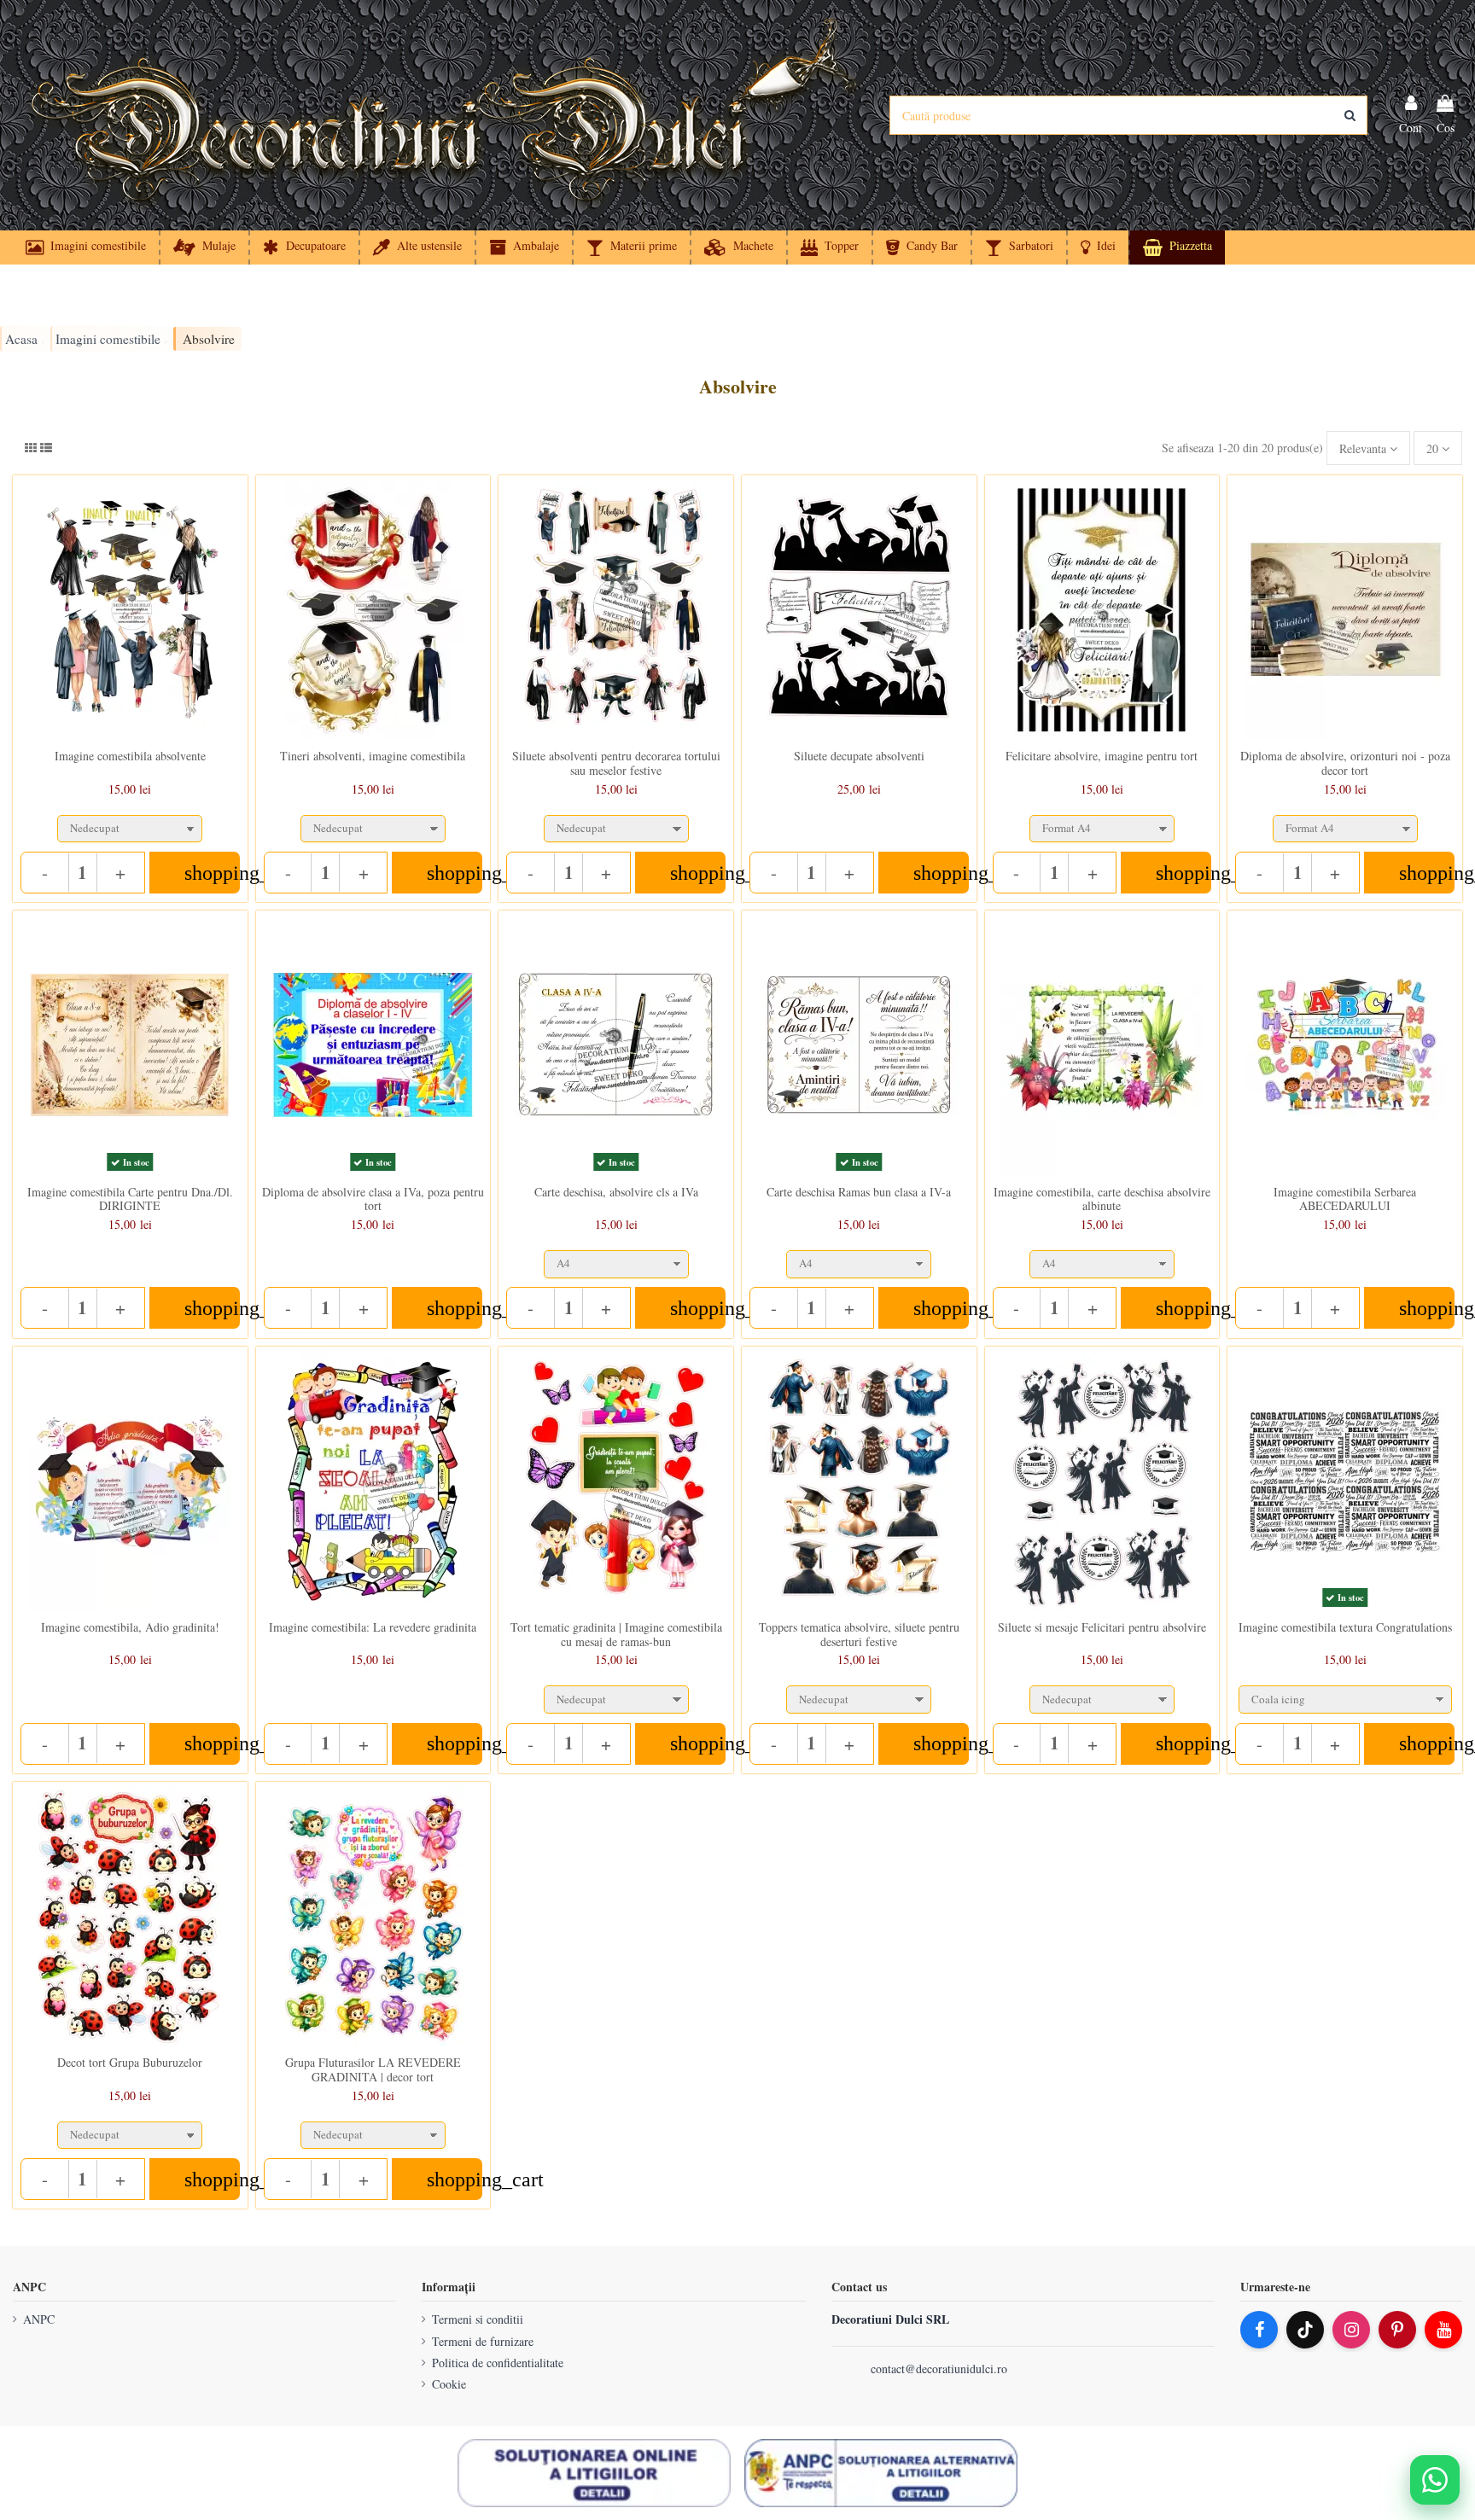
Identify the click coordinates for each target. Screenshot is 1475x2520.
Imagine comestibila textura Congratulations (1345, 1627)
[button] (1097, 247)
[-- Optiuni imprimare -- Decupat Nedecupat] (373, 825)
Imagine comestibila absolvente (130, 756)
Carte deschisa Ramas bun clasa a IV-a (859, 1192)
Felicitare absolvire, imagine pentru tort (1102, 756)
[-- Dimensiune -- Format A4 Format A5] (1102, 825)
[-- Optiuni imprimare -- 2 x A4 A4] (616, 1260)
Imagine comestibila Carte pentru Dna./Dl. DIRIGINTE (130, 1199)
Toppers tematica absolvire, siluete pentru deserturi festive (859, 1634)
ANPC (39, 2319)
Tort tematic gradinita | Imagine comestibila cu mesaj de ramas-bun (616, 1634)
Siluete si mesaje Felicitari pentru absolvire (1102, 1627)
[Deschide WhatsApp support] (1435, 2480)
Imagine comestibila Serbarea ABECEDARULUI (1345, 1199)
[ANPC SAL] (881, 2473)
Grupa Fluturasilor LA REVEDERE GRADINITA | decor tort (373, 2069)
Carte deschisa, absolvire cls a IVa (616, 1192)
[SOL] (594, 2473)
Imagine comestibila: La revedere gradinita (373, 1627)
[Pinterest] (1397, 2330)
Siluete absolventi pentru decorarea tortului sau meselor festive (616, 763)
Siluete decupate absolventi (859, 756)
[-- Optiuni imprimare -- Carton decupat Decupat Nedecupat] (130, 825)
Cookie (449, 2384)
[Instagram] (1351, 2330)
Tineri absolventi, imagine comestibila (373, 756)
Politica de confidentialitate (498, 2363)
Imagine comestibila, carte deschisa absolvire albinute (1102, 1199)
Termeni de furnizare (483, 2341)
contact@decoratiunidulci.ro (939, 2369)
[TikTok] (1305, 2330)
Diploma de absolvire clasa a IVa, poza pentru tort (373, 1199)
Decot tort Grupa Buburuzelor (130, 2062)
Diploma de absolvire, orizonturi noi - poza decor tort (1345, 763)
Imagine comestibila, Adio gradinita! (130, 1627)
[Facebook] (1259, 2330)
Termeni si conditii (478, 2319)
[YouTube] (1443, 2330)
